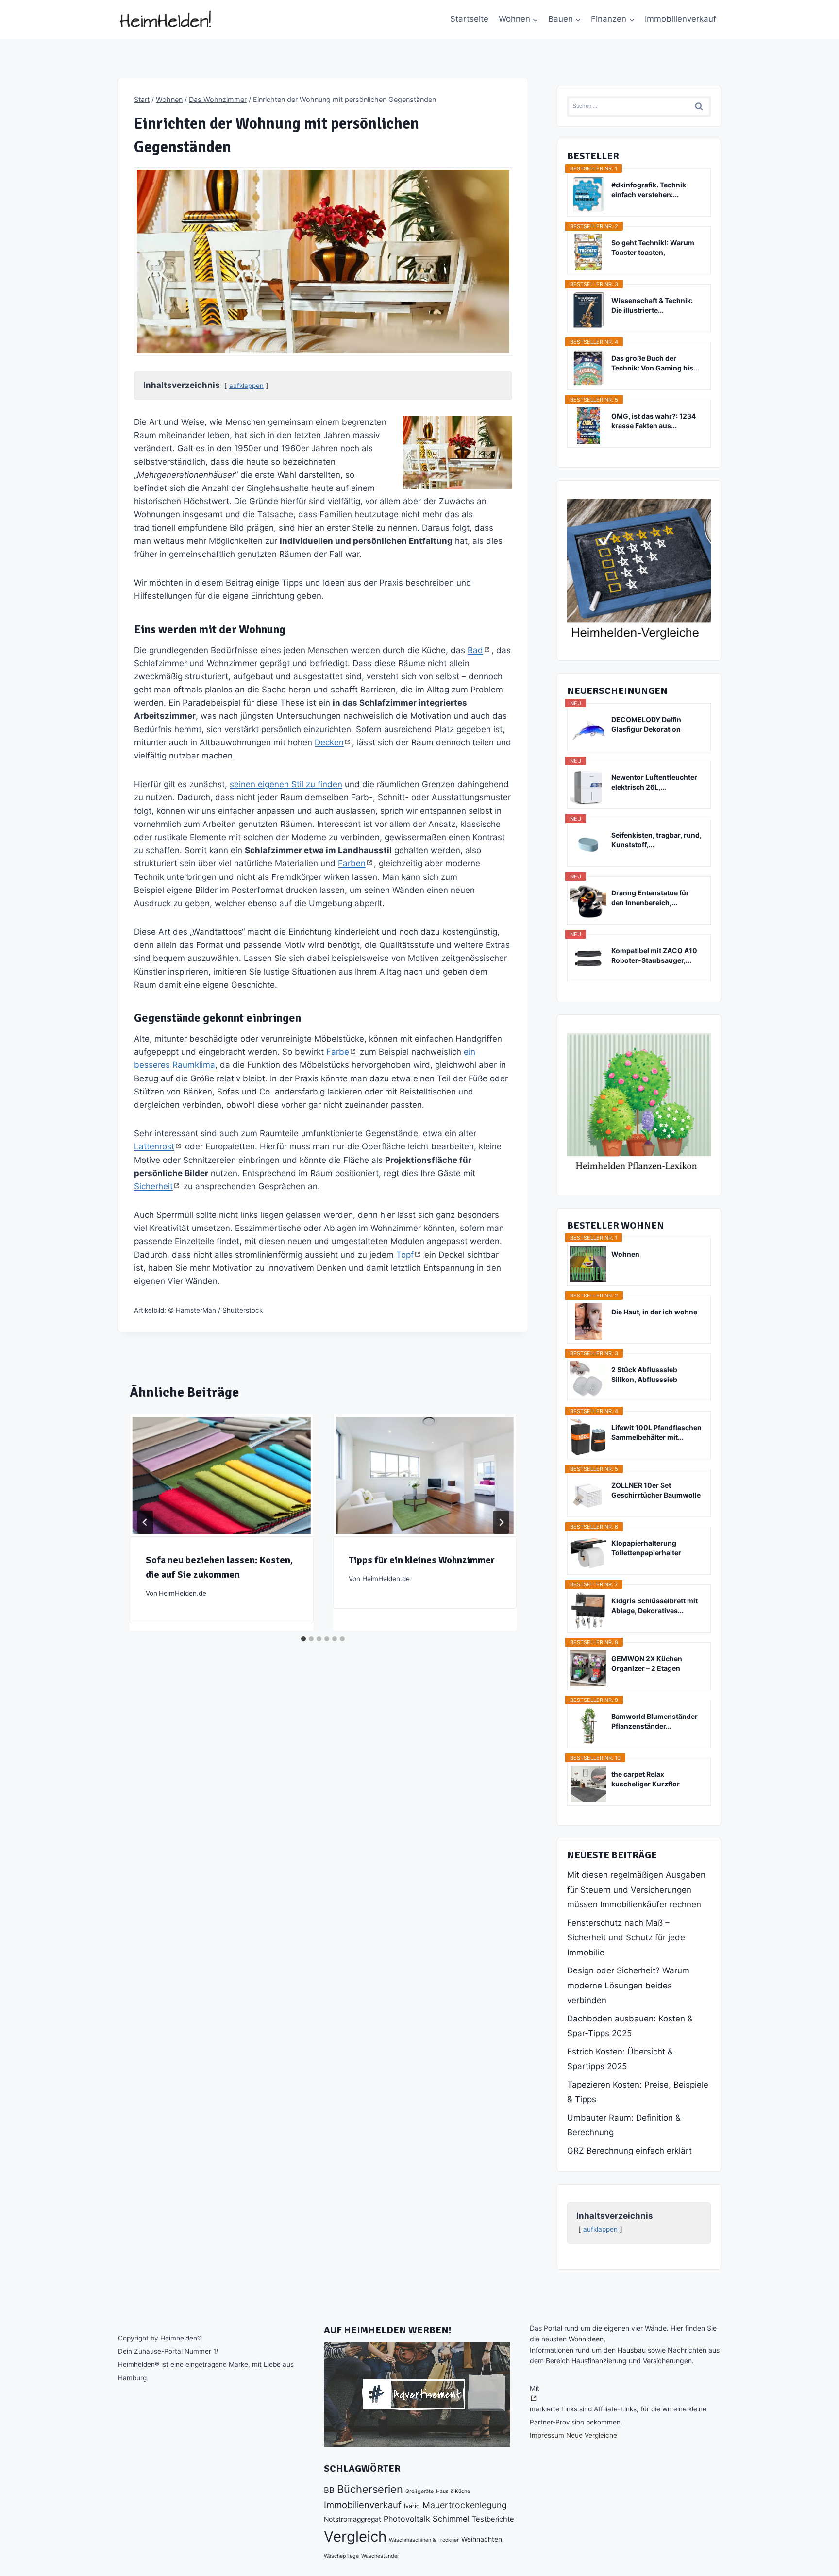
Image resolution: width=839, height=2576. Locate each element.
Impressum (547, 2435)
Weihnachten (482, 2539)
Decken (329, 742)
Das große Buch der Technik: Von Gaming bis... (655, 363)
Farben (352, 863)
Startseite (469, 19)
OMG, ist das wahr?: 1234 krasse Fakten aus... (654, 421)
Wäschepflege (341, 2556)
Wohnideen (586, 2339)
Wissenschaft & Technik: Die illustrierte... (652, 305)
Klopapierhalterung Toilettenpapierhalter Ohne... (646, 1548)
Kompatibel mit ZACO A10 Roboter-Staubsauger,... (654, 955)
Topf (405, 1255)
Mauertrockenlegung (465, 2505)
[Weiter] (501, 1522)
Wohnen (625, 1254)
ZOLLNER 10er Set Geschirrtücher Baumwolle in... (656, 1490)
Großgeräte (419, 2491)
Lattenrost (154, 1146)
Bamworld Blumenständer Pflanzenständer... (654, 1721)
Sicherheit (153, 1186)
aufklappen (246, 386)
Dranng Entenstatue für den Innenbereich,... (650, 898)
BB (329, 2490)
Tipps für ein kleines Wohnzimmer (422, 1560)
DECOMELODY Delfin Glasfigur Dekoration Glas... (646, 725)
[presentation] (221, 1475)
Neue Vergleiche (592, 2435)
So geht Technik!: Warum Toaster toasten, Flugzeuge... (653, 248)
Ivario (412, 2506)
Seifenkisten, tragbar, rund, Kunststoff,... (656, 840)
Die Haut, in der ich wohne (654, 1312)
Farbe (338, 1052)
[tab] (303, 1639)
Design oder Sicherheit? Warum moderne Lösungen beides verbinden (628, 1985)
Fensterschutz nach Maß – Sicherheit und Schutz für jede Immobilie (626, 1938)
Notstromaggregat (352, 2519)
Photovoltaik (407, 2519)
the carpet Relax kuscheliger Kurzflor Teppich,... (646, 1779)
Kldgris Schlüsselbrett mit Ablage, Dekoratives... (654, 1606)
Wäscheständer (380, 2556)
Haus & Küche (453, 2491)
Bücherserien (370, 2489)
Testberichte (493, 2519)
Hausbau (632, 2350)
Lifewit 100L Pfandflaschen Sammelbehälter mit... (656, 1432)
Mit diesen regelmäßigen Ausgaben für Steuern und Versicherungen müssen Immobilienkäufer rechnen (636, 1890)
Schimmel (451, 2519)
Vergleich (355, 2536)
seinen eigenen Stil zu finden (286, 784)
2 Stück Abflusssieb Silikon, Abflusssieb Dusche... (644, 1375)
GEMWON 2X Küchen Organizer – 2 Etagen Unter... (647, 1664)
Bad (475, 650)
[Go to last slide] (145, 1522)
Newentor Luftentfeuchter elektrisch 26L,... (654, 782)
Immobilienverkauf (680, 19)
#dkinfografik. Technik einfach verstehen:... (649, 190)
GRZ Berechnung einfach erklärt (629, 2151)
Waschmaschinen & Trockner (424, 2540)
